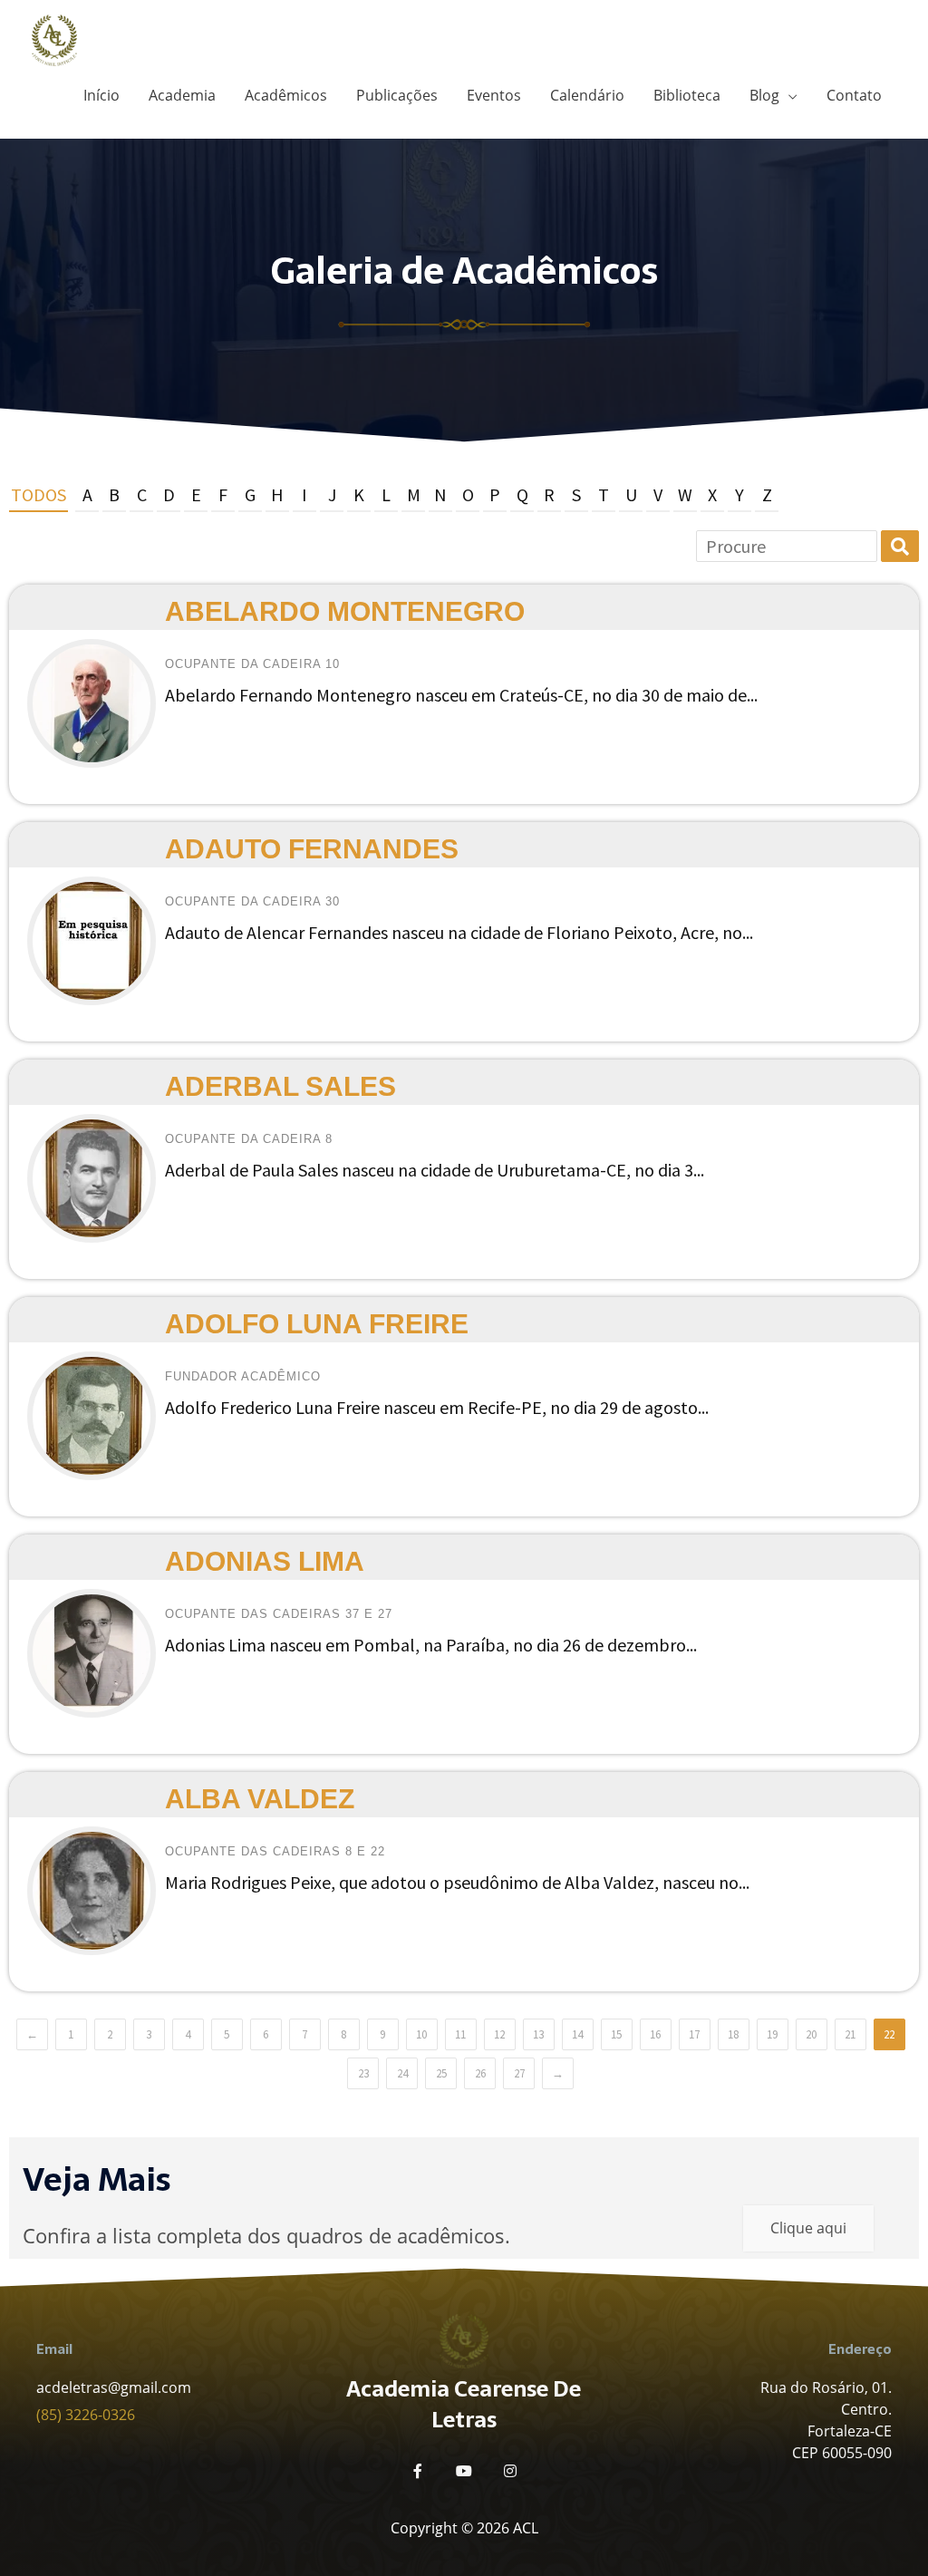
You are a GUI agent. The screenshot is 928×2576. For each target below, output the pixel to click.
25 (441, 2073)
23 (363, 2073)
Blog (764, 95)
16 (655, 2034)
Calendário (587, 95)
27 (519, 2073)
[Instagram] (510, 2471)
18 (733, 2034)
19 (772, 2034)
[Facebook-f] (418, 2471)
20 (811, 2034)
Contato (854, 95)
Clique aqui (808, 2228)
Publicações (397, 95)
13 (538, 2034)
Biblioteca (687, 95)
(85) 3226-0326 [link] (86, 2415)
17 (694, 2034)
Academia (182, 95)
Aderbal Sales (280, 1086)
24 (402, 2073)
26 (480, 2073)
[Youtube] (464, 2471)
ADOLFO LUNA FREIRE (317, 1324)
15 (616, 2034)
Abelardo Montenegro (345, 611)
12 (499, 2034)
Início (101, 95)
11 (460, 2034)
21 (850, 2034)
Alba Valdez (260, 1799)
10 (421, 2034)
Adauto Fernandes (312, 849)
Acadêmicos (286, 95)
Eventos (494, 95)
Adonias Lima (265, 1561)
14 (577, 2034)
